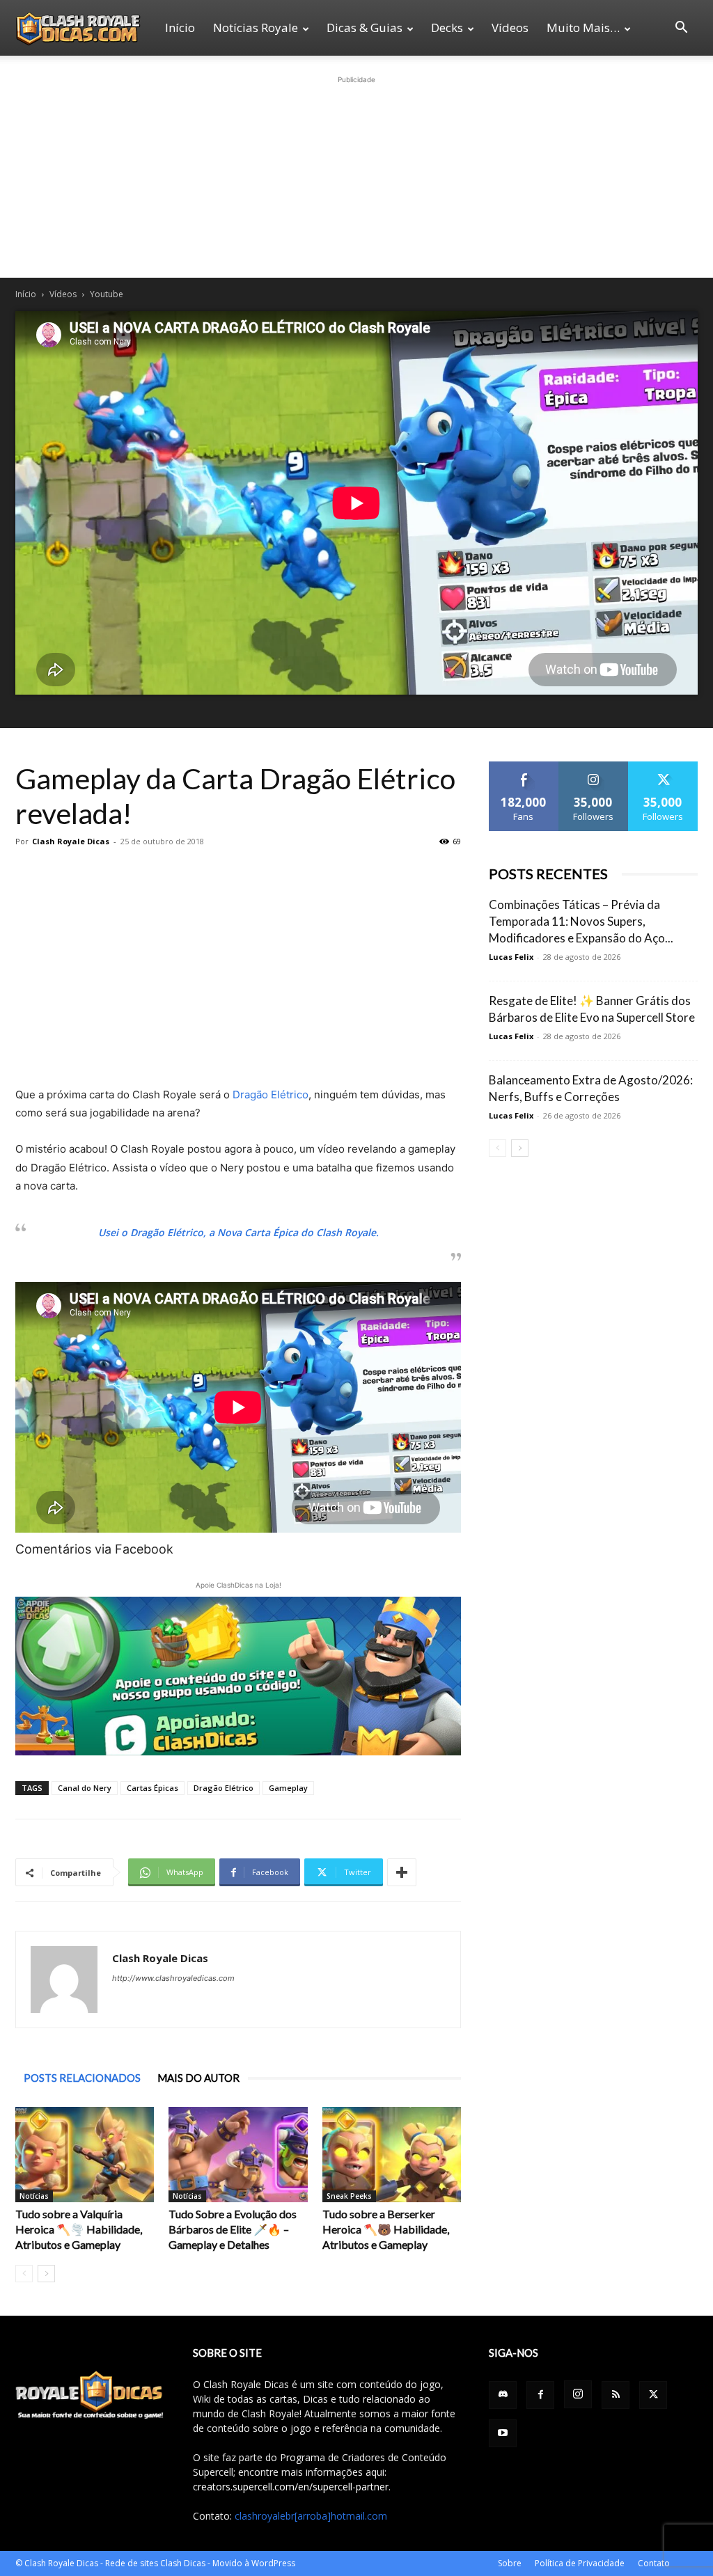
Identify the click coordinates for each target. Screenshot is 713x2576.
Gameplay (288, 1788)
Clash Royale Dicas (71, 841)
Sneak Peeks (349, 2196)
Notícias (34, 2196)
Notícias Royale (256, 27)
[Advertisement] (356, 174)
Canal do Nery (85, 1788)
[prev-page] (24, 2274)
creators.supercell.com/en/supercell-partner (291, 2487)
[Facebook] (540, 2395)
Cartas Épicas (152, 1788)
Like (524, 767)
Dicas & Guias (365, 27)
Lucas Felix (511, 957)
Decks (447, 27)
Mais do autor (198, 2078)
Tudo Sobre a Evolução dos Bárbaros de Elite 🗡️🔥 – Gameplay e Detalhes (233, 2229)
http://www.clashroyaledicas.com (173, 1978)
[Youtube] (503, 2433)
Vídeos (510, 27)
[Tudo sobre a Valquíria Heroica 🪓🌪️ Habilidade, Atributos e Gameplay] (85, 2155)
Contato (654, 2563)
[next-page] (46, 2274)
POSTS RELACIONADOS (82, 2078)
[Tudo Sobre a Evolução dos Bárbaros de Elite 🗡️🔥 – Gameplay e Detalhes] (238, 2155)
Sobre (510, 2563)
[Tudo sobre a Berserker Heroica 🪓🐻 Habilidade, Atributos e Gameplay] (392, 2155)
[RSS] (616, 2395)
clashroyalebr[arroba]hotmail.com (311, 2516)
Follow (594, 767)
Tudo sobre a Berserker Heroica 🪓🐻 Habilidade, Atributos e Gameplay (386, 2229)
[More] (402, 1872)
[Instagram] (578, 2394)
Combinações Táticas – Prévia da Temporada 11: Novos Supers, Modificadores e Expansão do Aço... (581, 921)
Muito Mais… (583, 27)
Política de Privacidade (580, 2563)
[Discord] (503, 2395)
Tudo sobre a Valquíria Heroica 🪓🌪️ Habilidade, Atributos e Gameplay (79, 2229)
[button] (681, 29)
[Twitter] (653, 2395)
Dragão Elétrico (271, 1095)
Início (180, 27)
